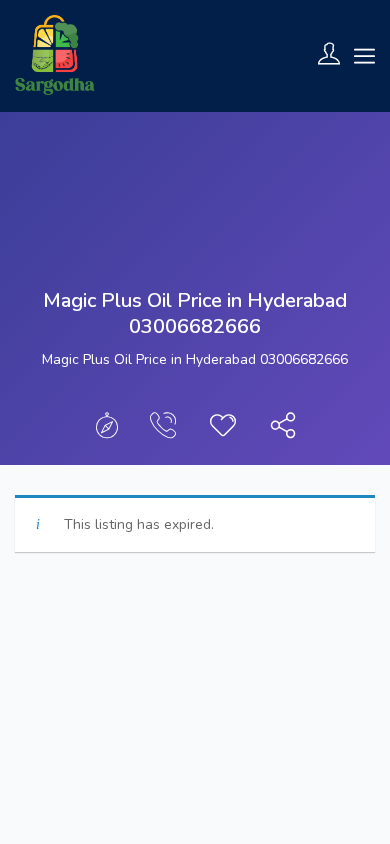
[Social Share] (283, 430)
